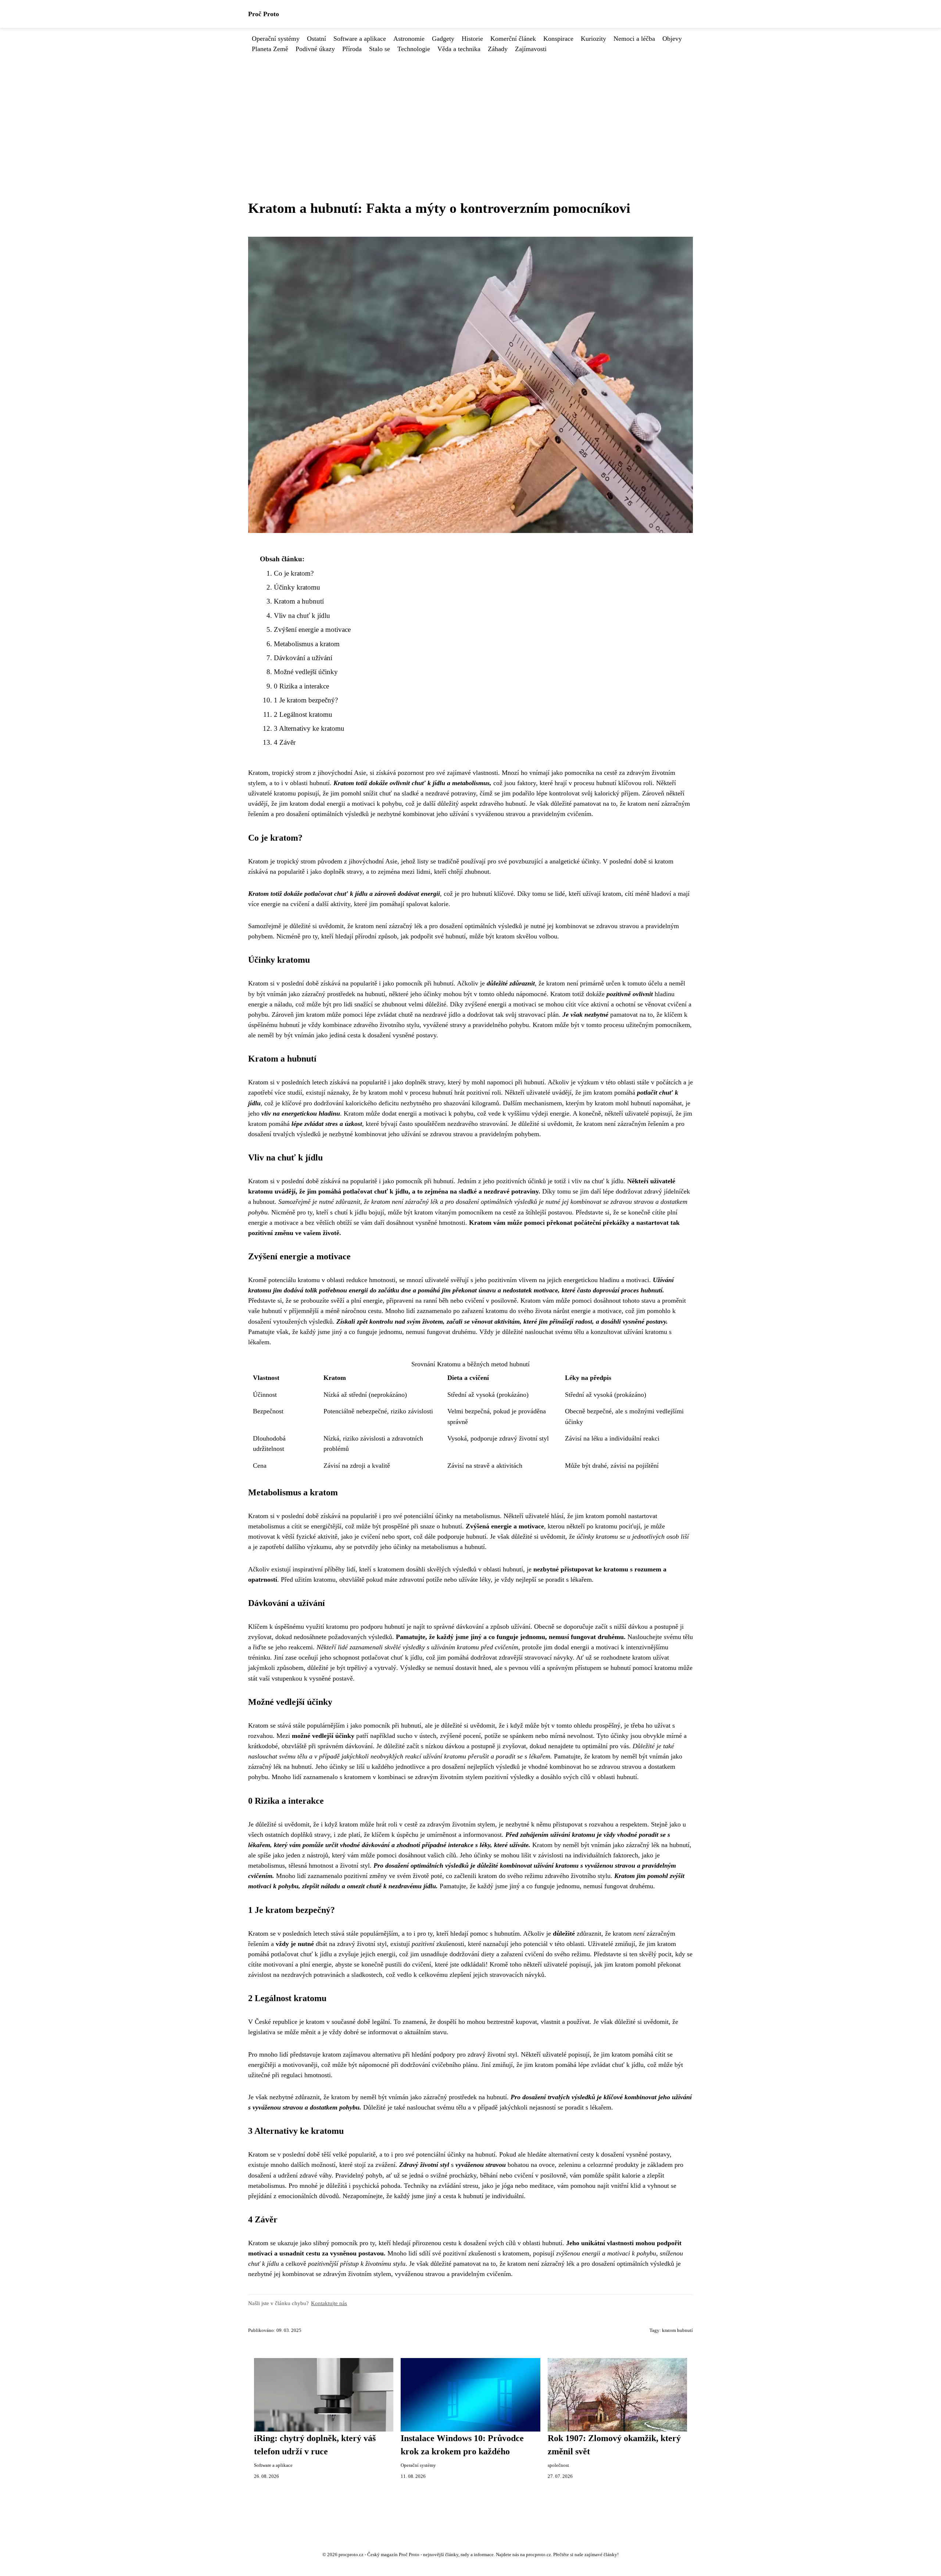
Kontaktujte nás (329, 2303)
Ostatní (316, 39)
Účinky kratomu (297, 587)
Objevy (672, 39)
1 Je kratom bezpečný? (306, 700)
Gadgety (443, 39)
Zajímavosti (531, 49)
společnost (558, 2465)
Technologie (414, 49)
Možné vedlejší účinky (306, 672)
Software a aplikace (360, 39)
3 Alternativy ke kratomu (309, 728)
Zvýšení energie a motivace (312, 629)
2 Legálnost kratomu (303, 714)
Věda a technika (459, 49)
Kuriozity (593, 39)
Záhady (498, 49)
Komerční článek (513, 39)
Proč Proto (264, 14)
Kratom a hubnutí (299, 601)
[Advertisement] (470, 109)
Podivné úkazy (315, 49)
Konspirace (558, 39)
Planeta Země (270, 49)
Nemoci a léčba (634, 39)
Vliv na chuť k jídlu (302, 616)
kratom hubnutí (677, 2330)
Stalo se (380, 49)
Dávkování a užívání (303, 658)
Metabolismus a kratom (307, 644)
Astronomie (409, 39)
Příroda (352, 49)
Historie (472, 39)
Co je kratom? (294, 573)
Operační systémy (276, 39)
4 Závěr (285, 742)
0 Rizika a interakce (301, 686)
